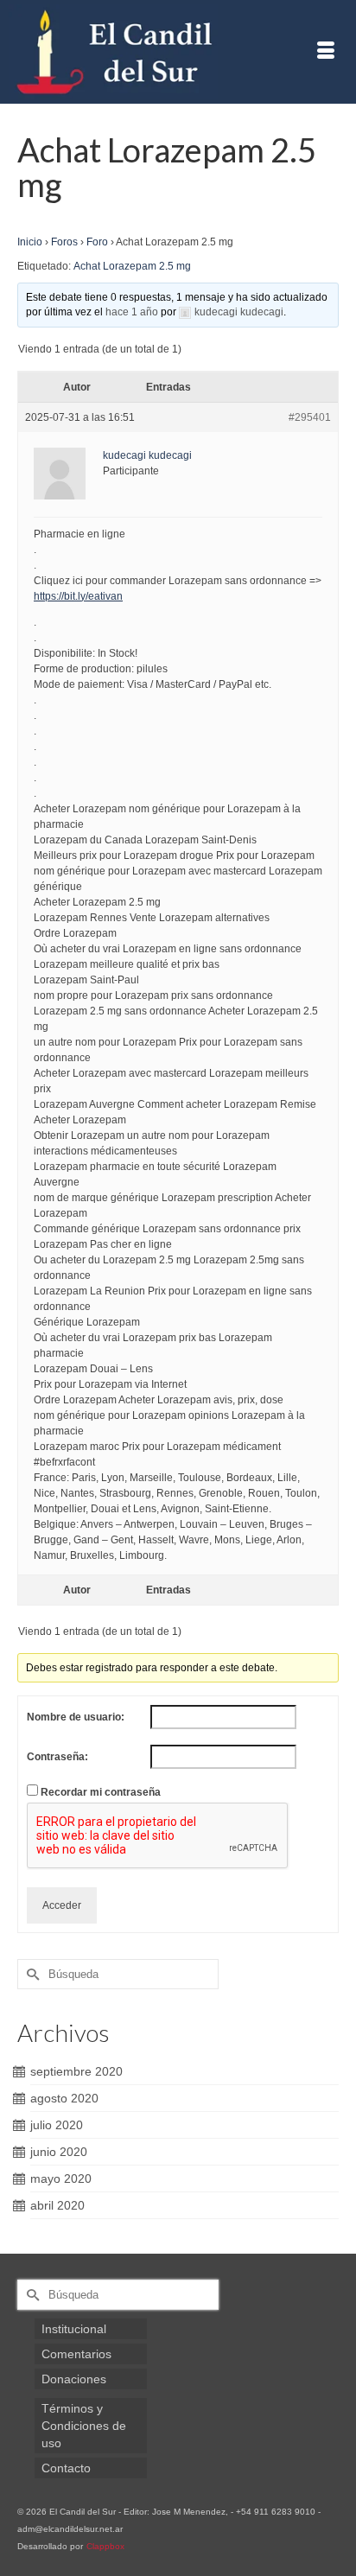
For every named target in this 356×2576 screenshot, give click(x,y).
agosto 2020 (64, 2098)
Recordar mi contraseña (101, 1792)
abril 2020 (57, 2205)
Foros (64, 242)
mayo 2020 (61, 2178)
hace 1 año (132, 312)
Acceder (62, 1905)
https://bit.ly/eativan (78, 596)
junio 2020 (59, 2152)
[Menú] (326, 52)
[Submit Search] (30, 1974)
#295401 (310, 417)
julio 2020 (57, 2125)
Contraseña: (57, 1757)
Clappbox (105, 2546)
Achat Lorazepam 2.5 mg (132, 266)
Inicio (30, 242)
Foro (97, 242)
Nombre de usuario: (76, 1717)
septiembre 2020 (76, 2071)
